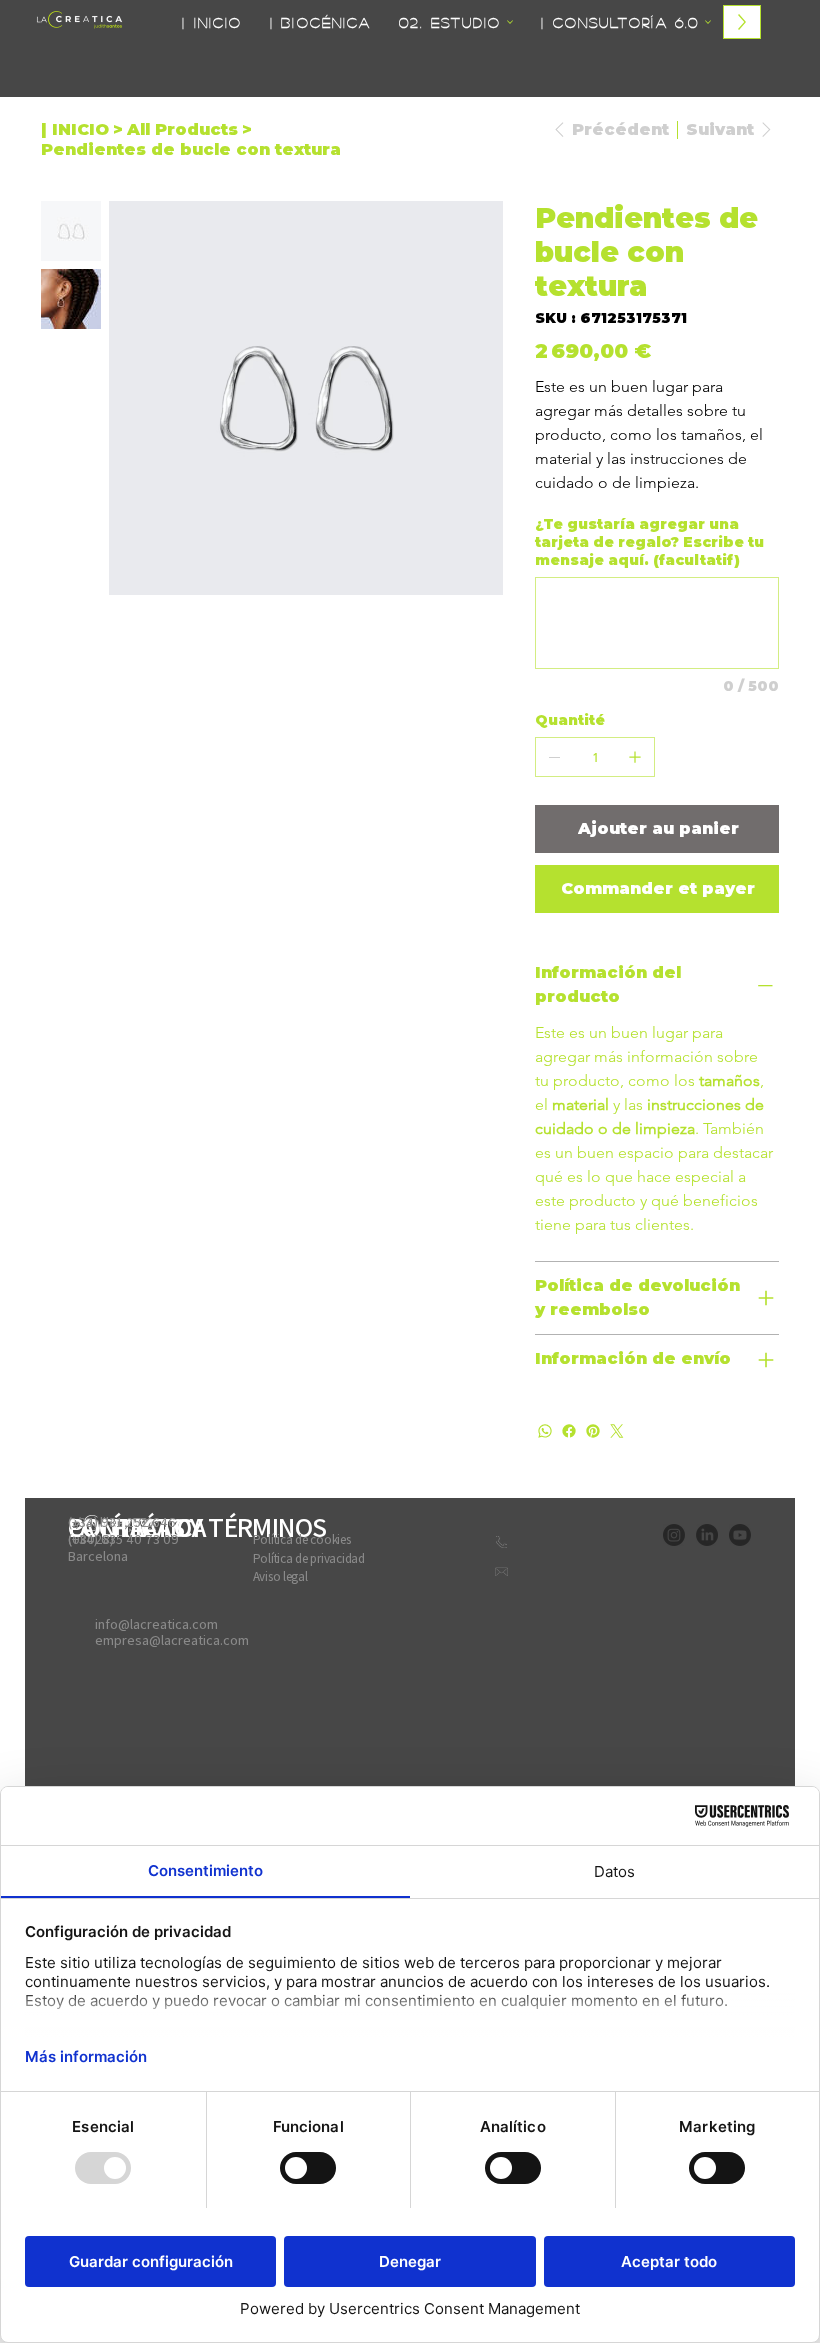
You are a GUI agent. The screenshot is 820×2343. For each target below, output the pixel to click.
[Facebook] (569, 1431)
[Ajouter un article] (635, 757)
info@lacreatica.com (156, 1624)
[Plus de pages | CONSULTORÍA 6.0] (708, 22)
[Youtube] (740, 1535)
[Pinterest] (593, 1431)
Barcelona (98, 1556)
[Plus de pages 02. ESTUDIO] (510, 22)
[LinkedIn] (707, 1535)
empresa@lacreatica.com (172, 1640)
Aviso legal (280, 1576)
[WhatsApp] (545, 1431)
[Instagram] (674, 1535)
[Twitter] (617, 1431)
